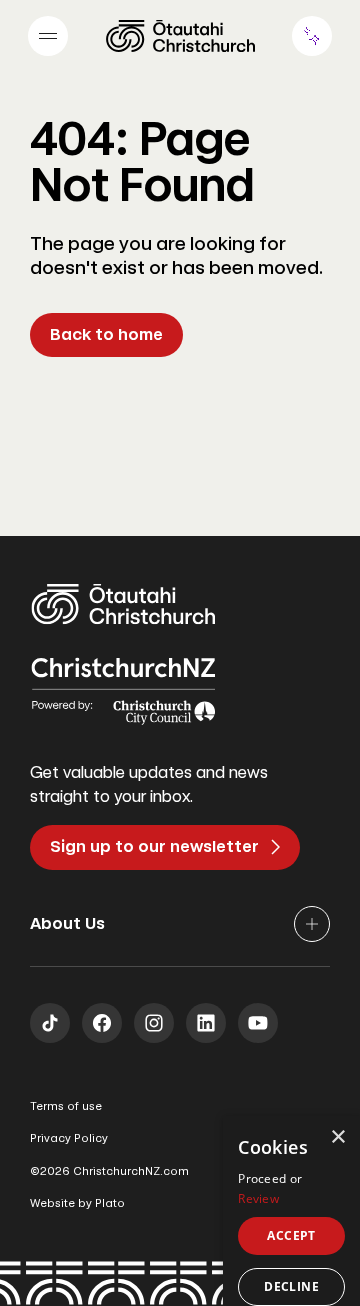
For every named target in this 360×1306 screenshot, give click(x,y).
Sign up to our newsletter (154, 846)
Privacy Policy (69, 1138)
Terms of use (66, 1106)
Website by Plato (77, 1203)
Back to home (106, 334)
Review (258, 1198)
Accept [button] (291, 1235)
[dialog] (291, 1211)
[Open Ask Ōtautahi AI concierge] (312, 36)
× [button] (337, 1137)
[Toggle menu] (48, 36)
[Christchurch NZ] (180, 36)
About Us (67, 923)
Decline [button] (291, 1286)
